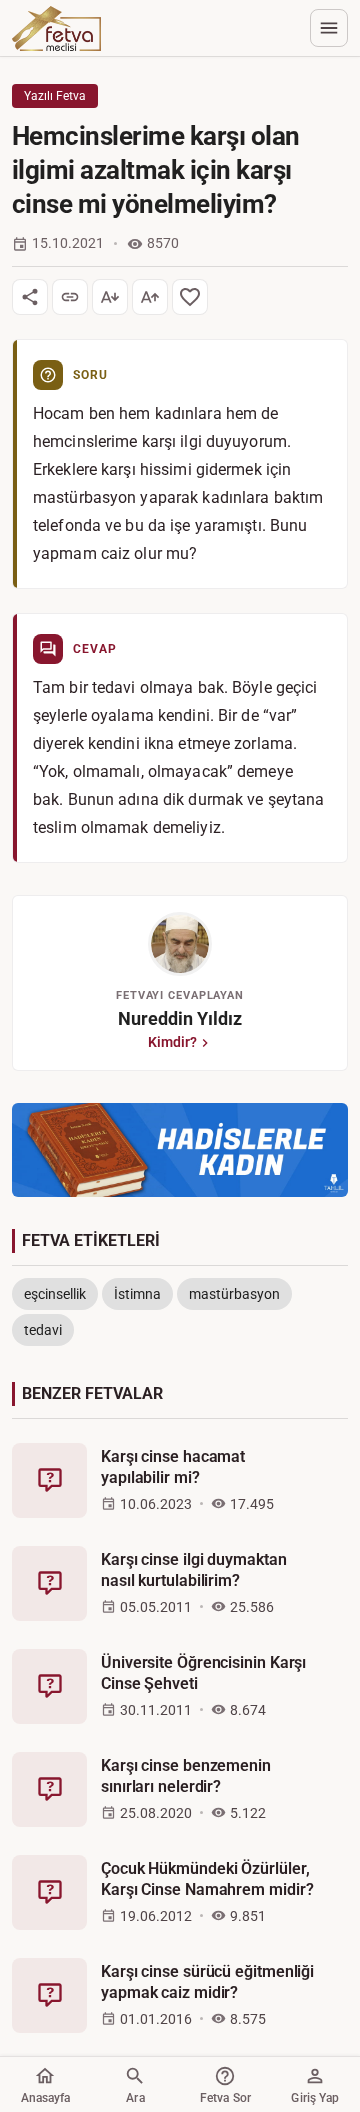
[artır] (150, 297)
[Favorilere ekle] (190, 297)
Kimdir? (172, 1042)
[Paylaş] (30, 297)
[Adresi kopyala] (70, 297)
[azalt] (110, 297)
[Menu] (329, 28)
